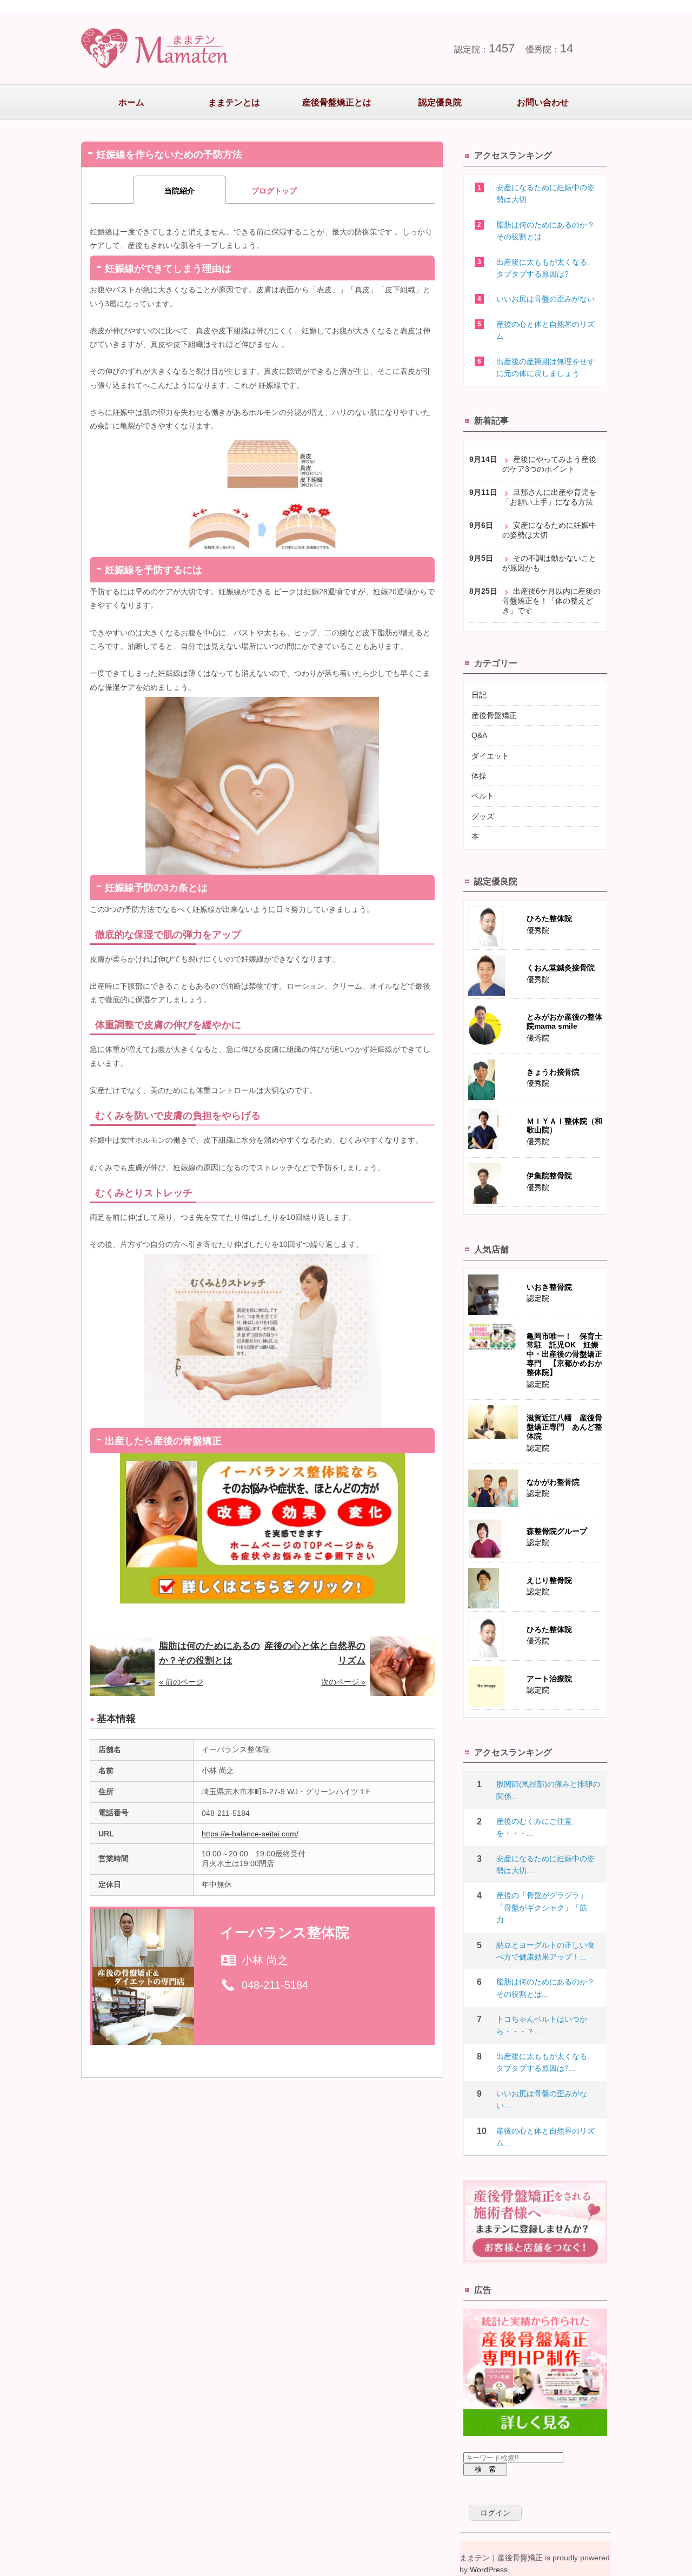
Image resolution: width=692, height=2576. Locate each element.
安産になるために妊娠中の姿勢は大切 (545, 193)
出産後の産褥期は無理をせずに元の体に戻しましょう (545, 367)
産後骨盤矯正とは (337, 102)
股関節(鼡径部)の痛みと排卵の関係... (548, 1790)
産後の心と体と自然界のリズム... (545, 2137)
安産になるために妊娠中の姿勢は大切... (545, 1864)
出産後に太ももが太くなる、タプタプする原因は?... (545, 2062)
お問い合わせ (543, 102)
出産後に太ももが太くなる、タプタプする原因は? (545, 268)
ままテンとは (234, 102)
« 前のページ (181, 1682)
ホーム (131, 102)
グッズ (483, 816)
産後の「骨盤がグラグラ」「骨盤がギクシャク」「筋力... (542, 1907)
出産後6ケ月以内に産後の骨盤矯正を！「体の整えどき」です (551, 601)
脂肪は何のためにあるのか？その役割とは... (545, 1988)
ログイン (495, 2513)
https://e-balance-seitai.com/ (250, 1834)
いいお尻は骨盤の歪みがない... (542, 2099)
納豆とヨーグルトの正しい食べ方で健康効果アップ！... (545, 1951)
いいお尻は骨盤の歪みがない (545, 299)
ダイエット (490, 756)
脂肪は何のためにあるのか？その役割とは (545, 231)
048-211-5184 (275, 1985)
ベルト (483, 796)
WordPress (489, 2570)
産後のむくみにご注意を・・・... (534, 1827)
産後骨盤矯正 (494, 715)
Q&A (479, 735)
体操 (479, 776)
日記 (479, 695)
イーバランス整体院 (285, 1933)
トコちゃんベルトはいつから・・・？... (542, 2025)
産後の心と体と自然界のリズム (545, 330)
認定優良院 (440, 102)
